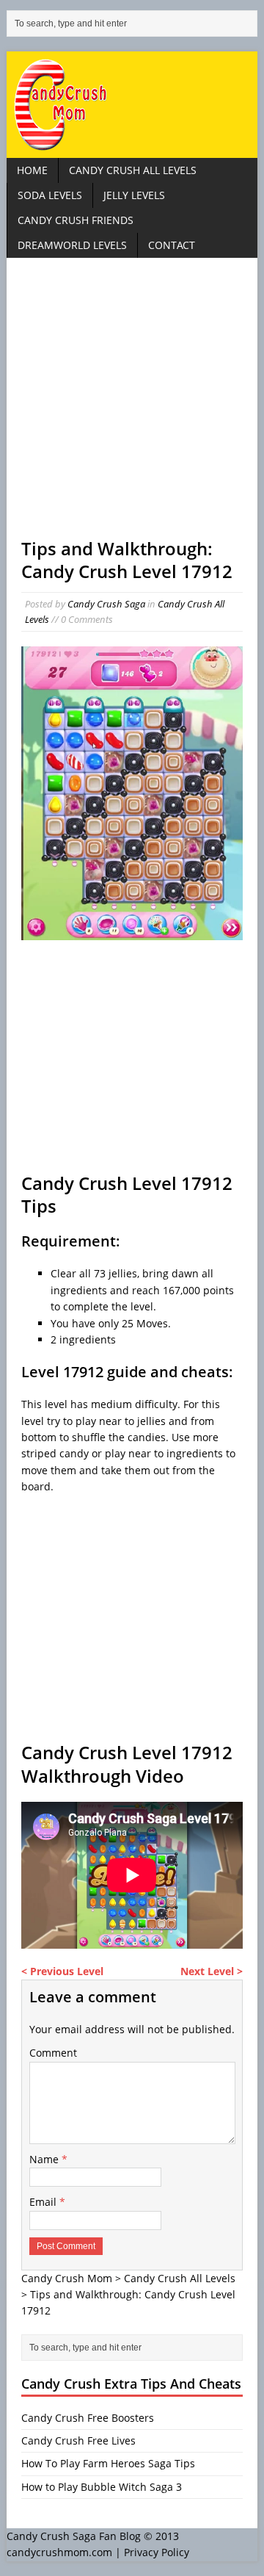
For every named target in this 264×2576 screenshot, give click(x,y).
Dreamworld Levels (72, 245)
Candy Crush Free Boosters (88, 2418)
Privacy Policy (157, 2552)
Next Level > (212, 1971)
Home (32, 170)
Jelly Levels (134, 195)
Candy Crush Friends (76, 220)
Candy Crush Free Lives (78, 2440)
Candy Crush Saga (106, 604)
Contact (172, 245)
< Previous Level (62, 1971)
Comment (53, 2053)
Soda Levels (50, 195)
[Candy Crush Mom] (132, 105)
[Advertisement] (132, 405)
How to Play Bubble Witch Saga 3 (102, 2487)
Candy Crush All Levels (133, 170)
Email (44, 2202)
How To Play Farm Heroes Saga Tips (108, 2463)
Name (45, 2159)
